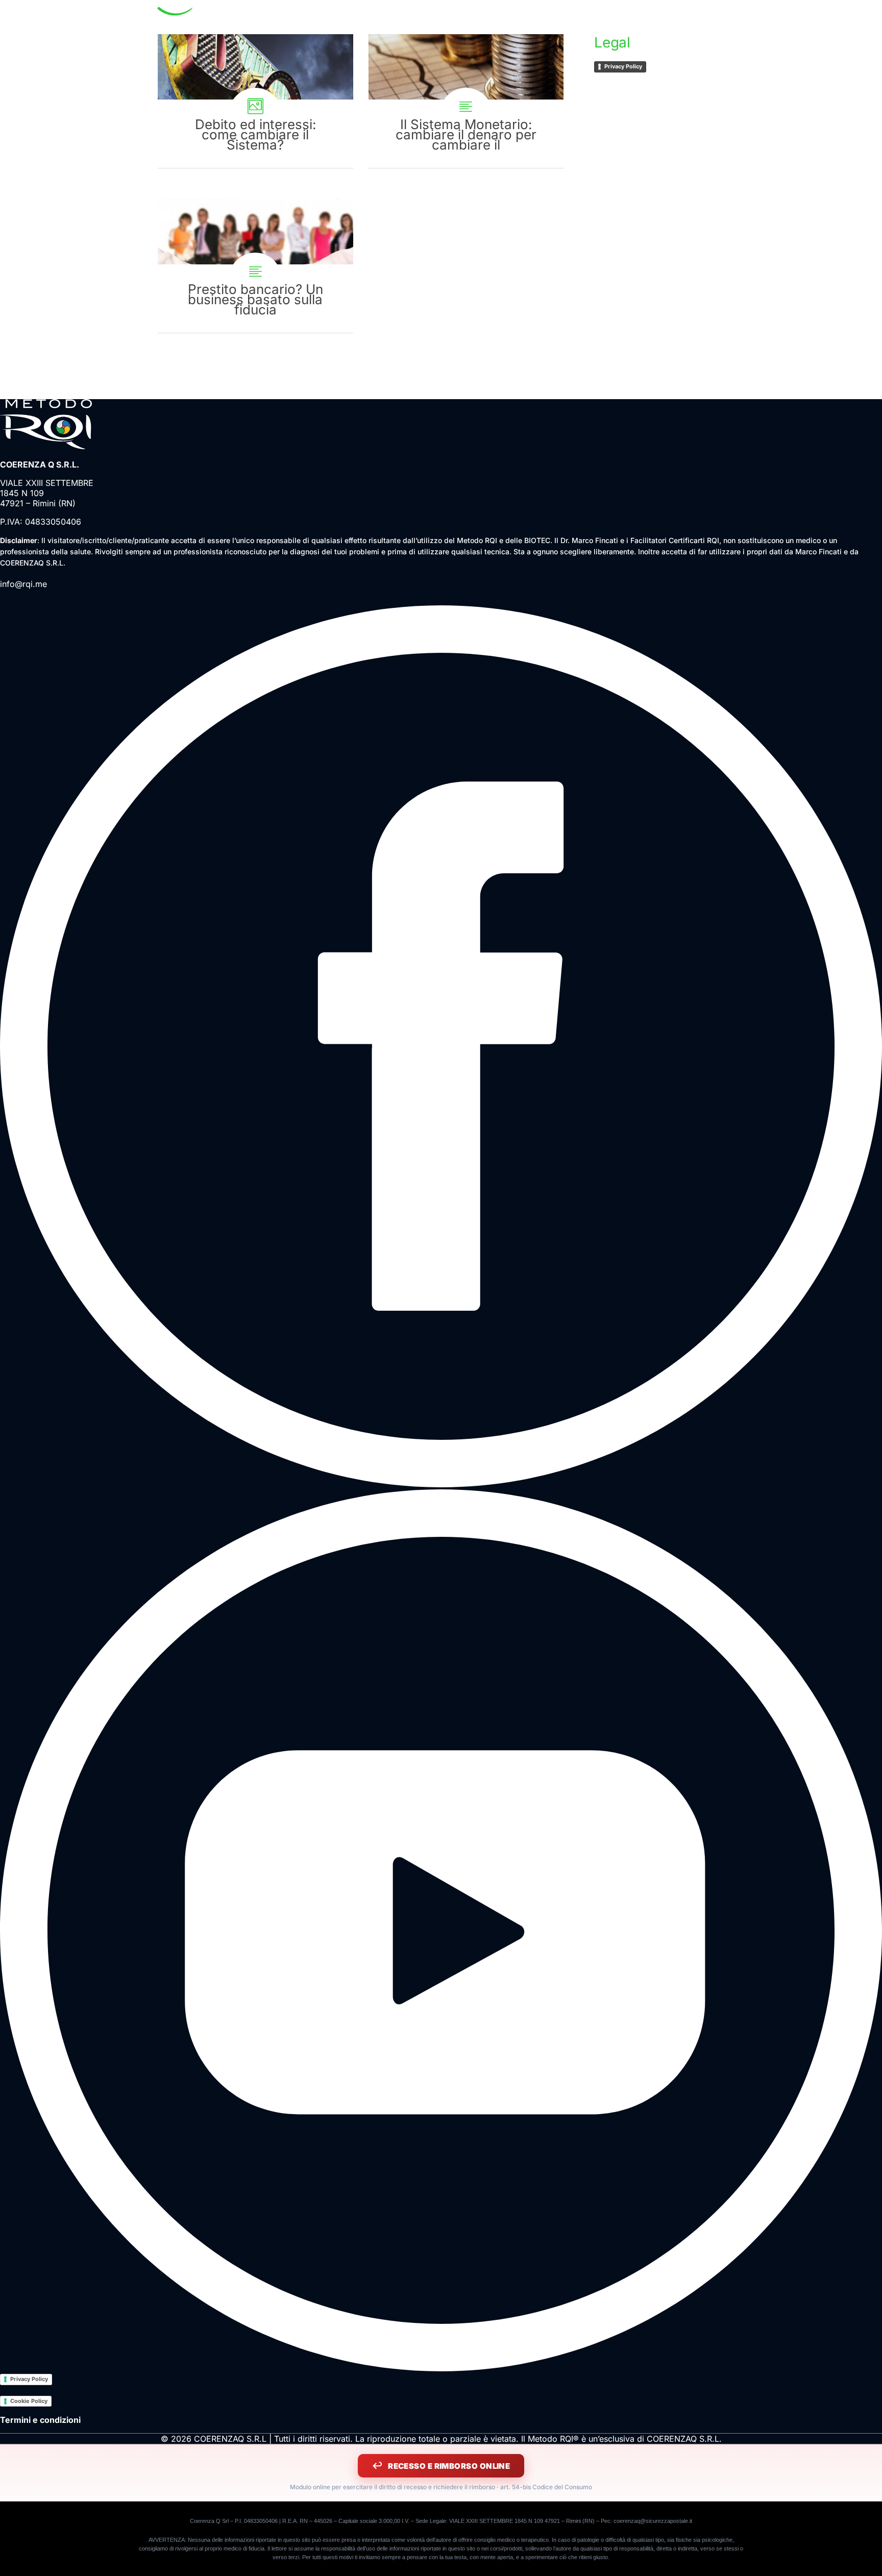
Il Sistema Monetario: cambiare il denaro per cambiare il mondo (466, 101)
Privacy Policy (623, 66)
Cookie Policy (29, 2401)
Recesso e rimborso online (449, 2466)
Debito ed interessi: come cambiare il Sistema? (255, 101)
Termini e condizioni (40, 2420)
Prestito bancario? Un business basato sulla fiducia (255, 265)
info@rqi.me (23, 584)
